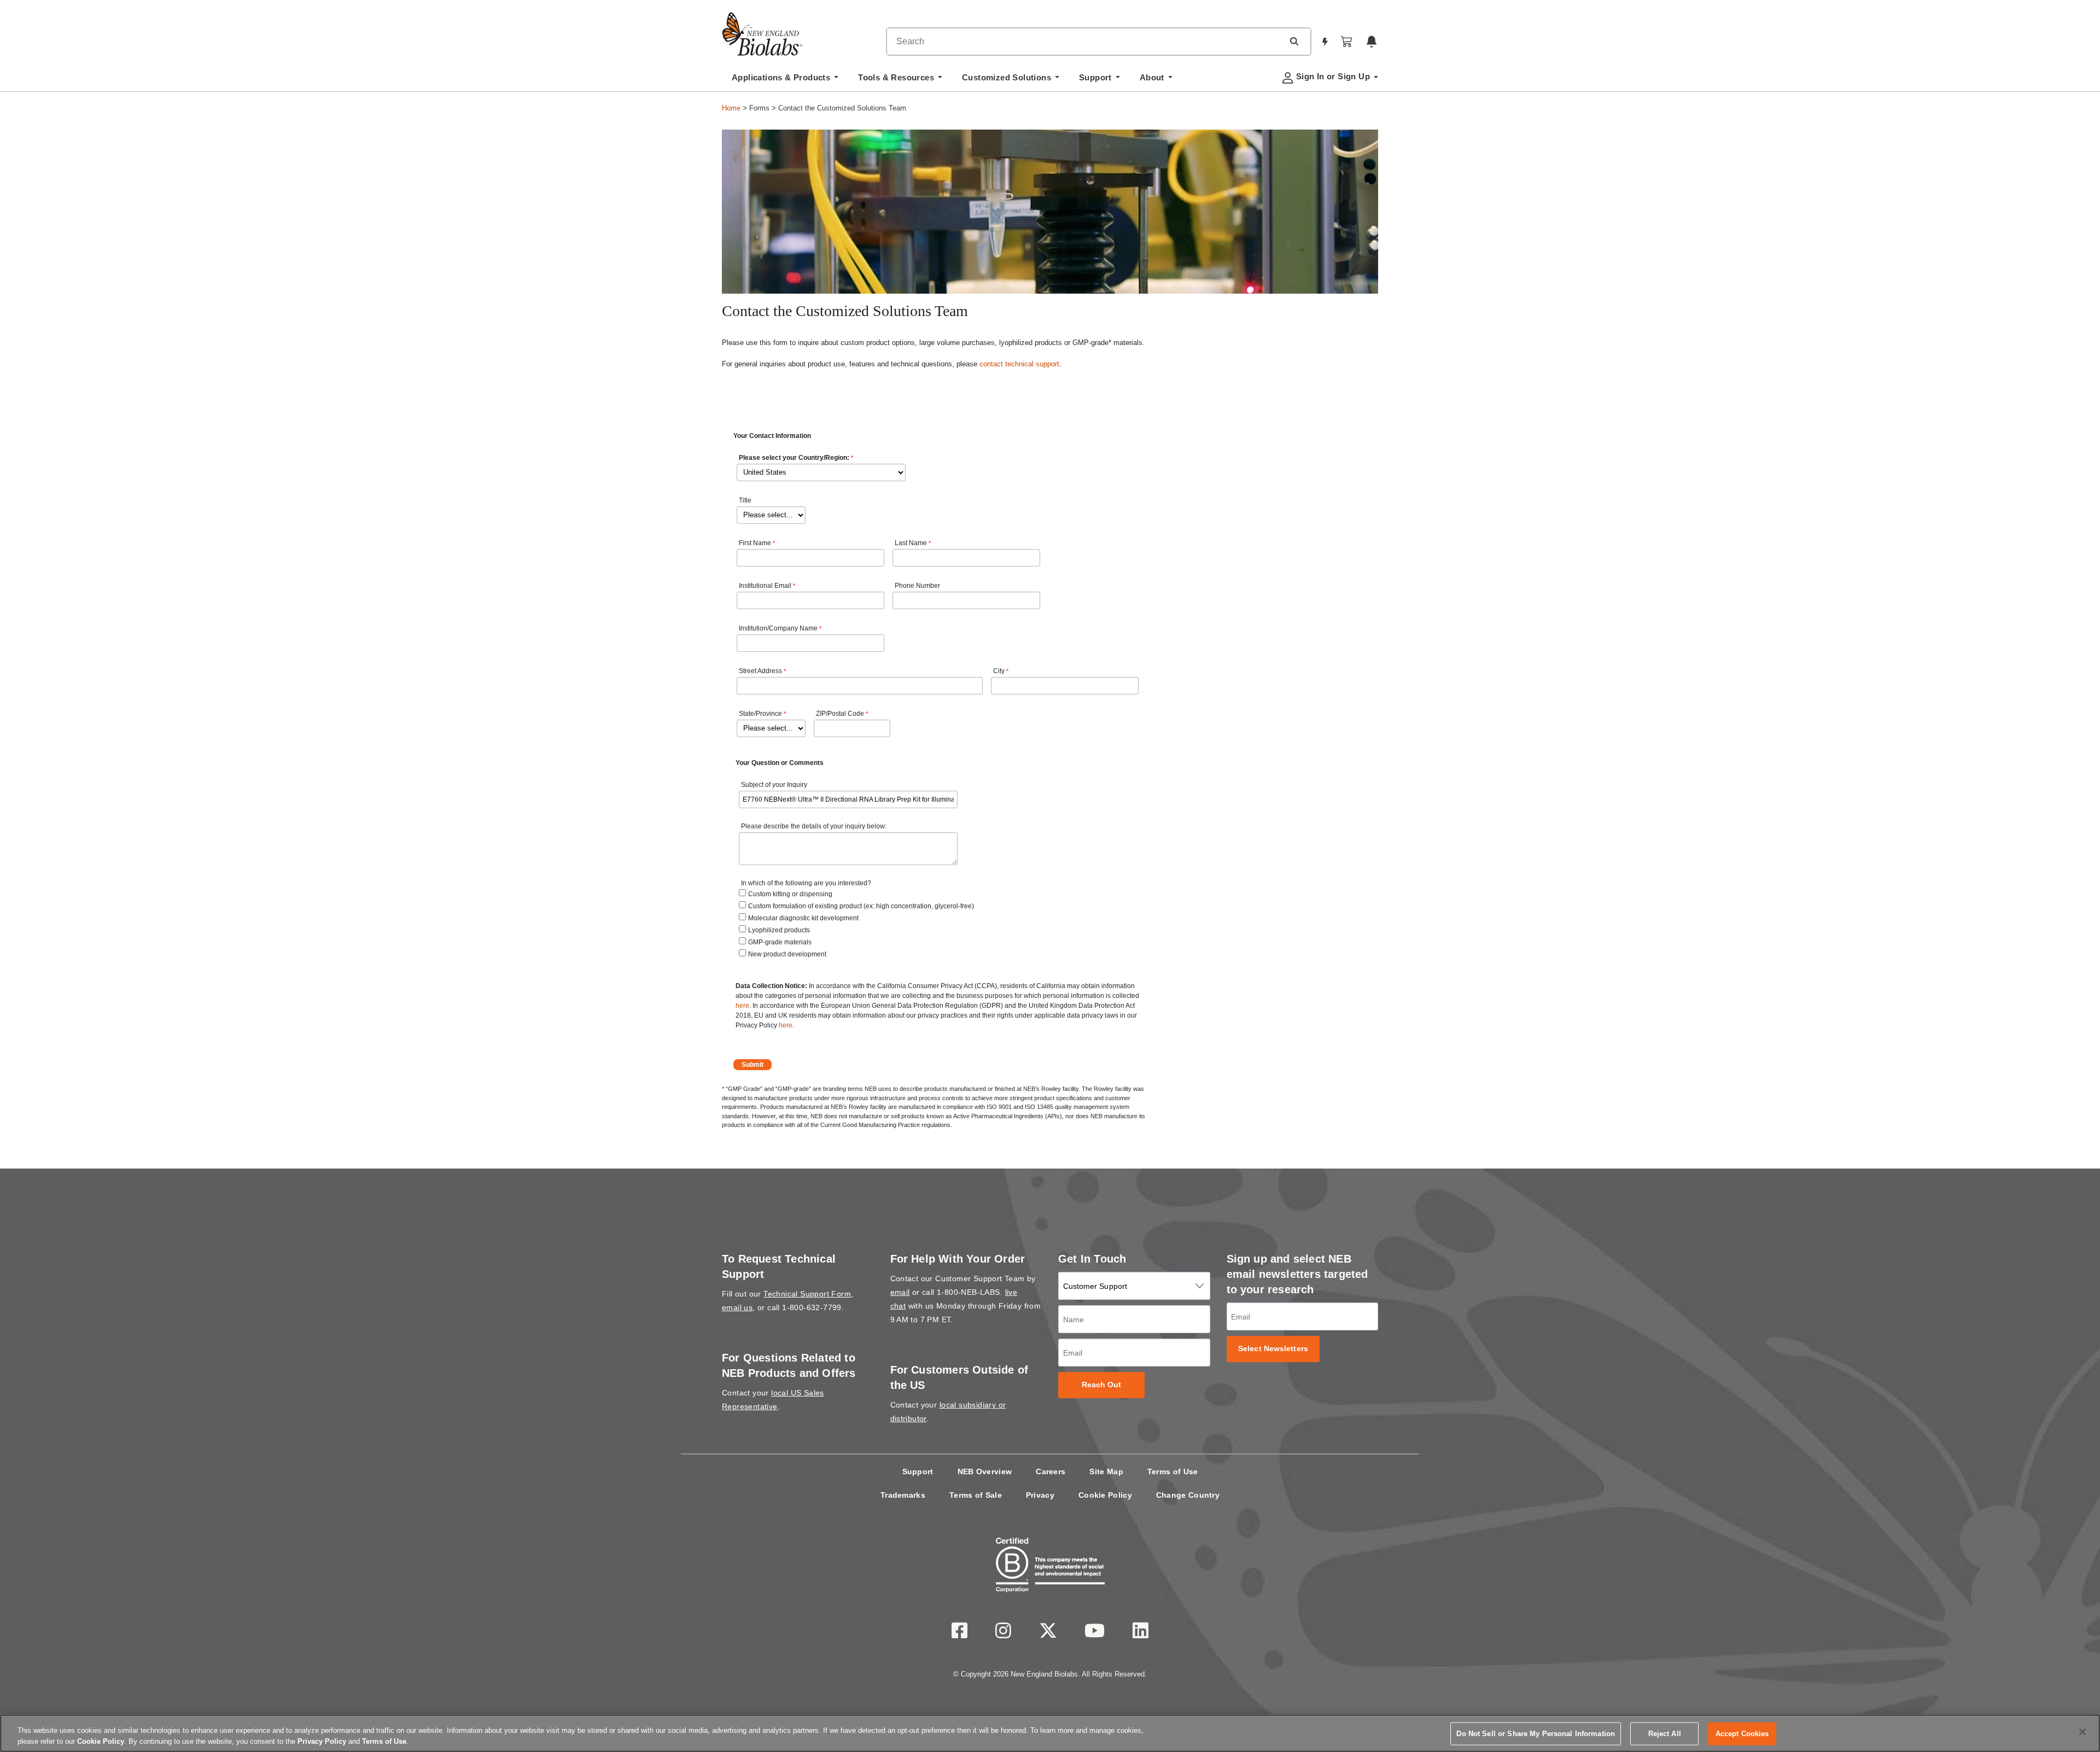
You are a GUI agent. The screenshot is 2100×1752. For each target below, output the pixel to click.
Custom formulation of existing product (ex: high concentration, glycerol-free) (861, 906)
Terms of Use (1173, 1471)
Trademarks (903, 1495)
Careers (1051, 1471)
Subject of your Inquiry (774, 785)
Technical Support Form (807, 1294)
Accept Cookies (1742, 1734)
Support (918, 1471)
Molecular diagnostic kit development (803, 918)
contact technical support (1019, 364)
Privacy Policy (322, 1741)
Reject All (1665, 1734)
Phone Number (917, 586)
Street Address (760, 671)
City (999, 671)
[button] (1294, 41)
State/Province (760, 714)
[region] (1050, 1733)
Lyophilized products (779, 930)
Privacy (1040, 1495)
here (742, 1006)
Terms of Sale (976, 1495)
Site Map (1106, 1471)
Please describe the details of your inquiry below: (814, 826)
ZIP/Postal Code (840, 714)
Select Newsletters (1273, 1349)
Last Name (911, 543)
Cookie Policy (1105, 1495)
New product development (787, 954)
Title (745, 500)
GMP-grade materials (780, 942)
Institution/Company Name (778, 628)
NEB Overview (985, 1471)
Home (731, 108)
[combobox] (1085, 42)
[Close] (2082, 1732)
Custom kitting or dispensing (790, 894)
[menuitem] (785, 80)
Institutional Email (765, 586)
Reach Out (1102, 1385)
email (900, 1292)
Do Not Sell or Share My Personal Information (1536, 1734)
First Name (755, 543)
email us (737, 1307)
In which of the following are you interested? (806, 883)
